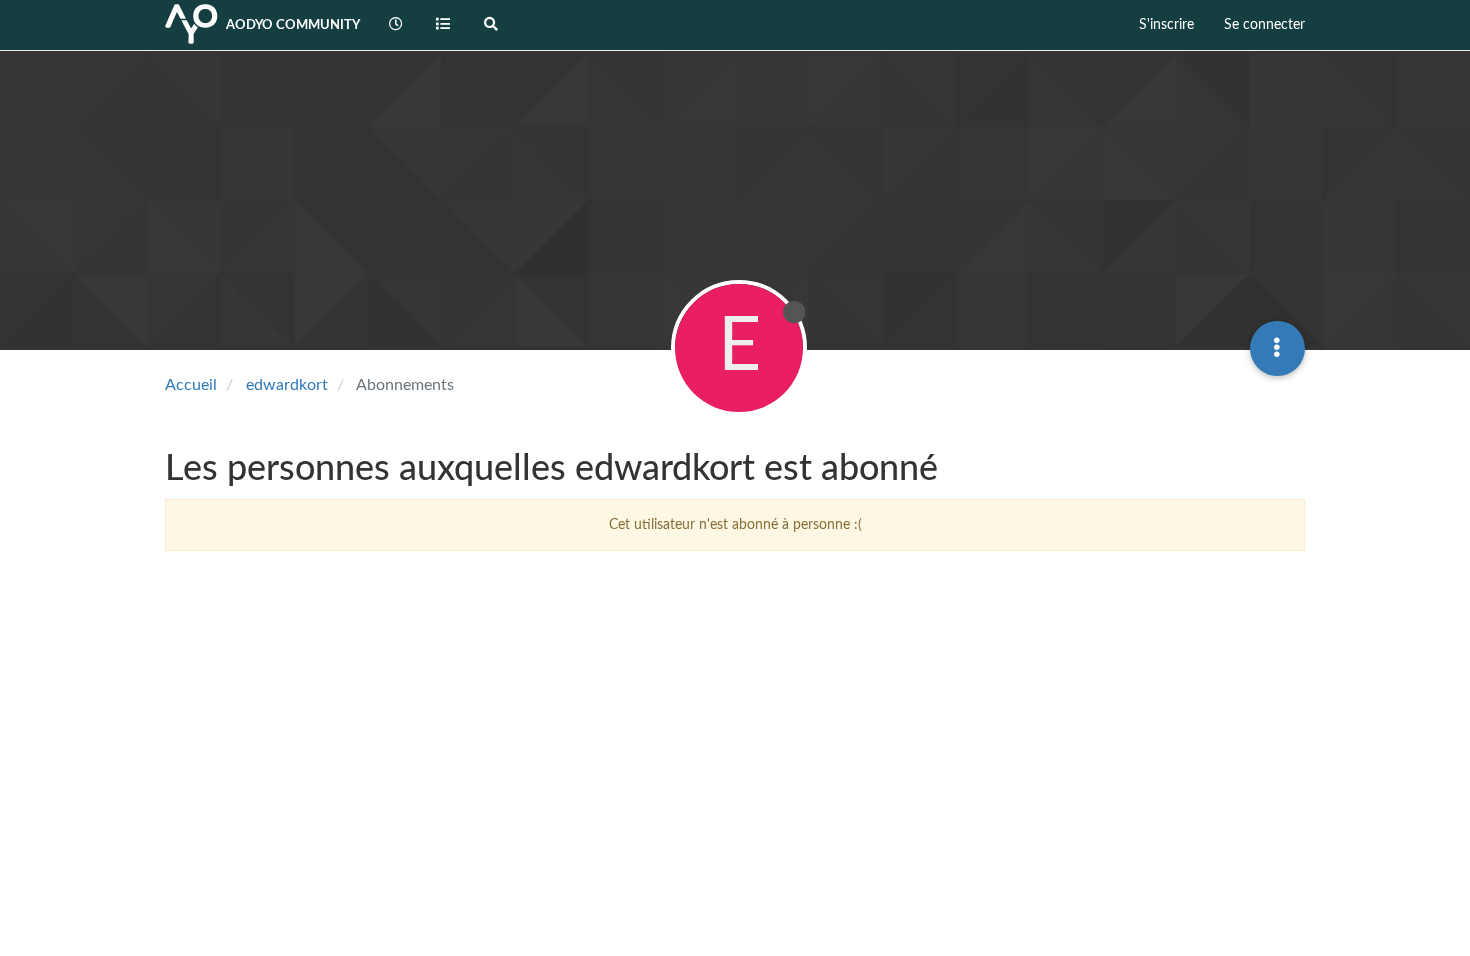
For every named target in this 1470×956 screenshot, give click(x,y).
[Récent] (396, 25)
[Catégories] (444, 25)
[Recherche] (491, 25)
